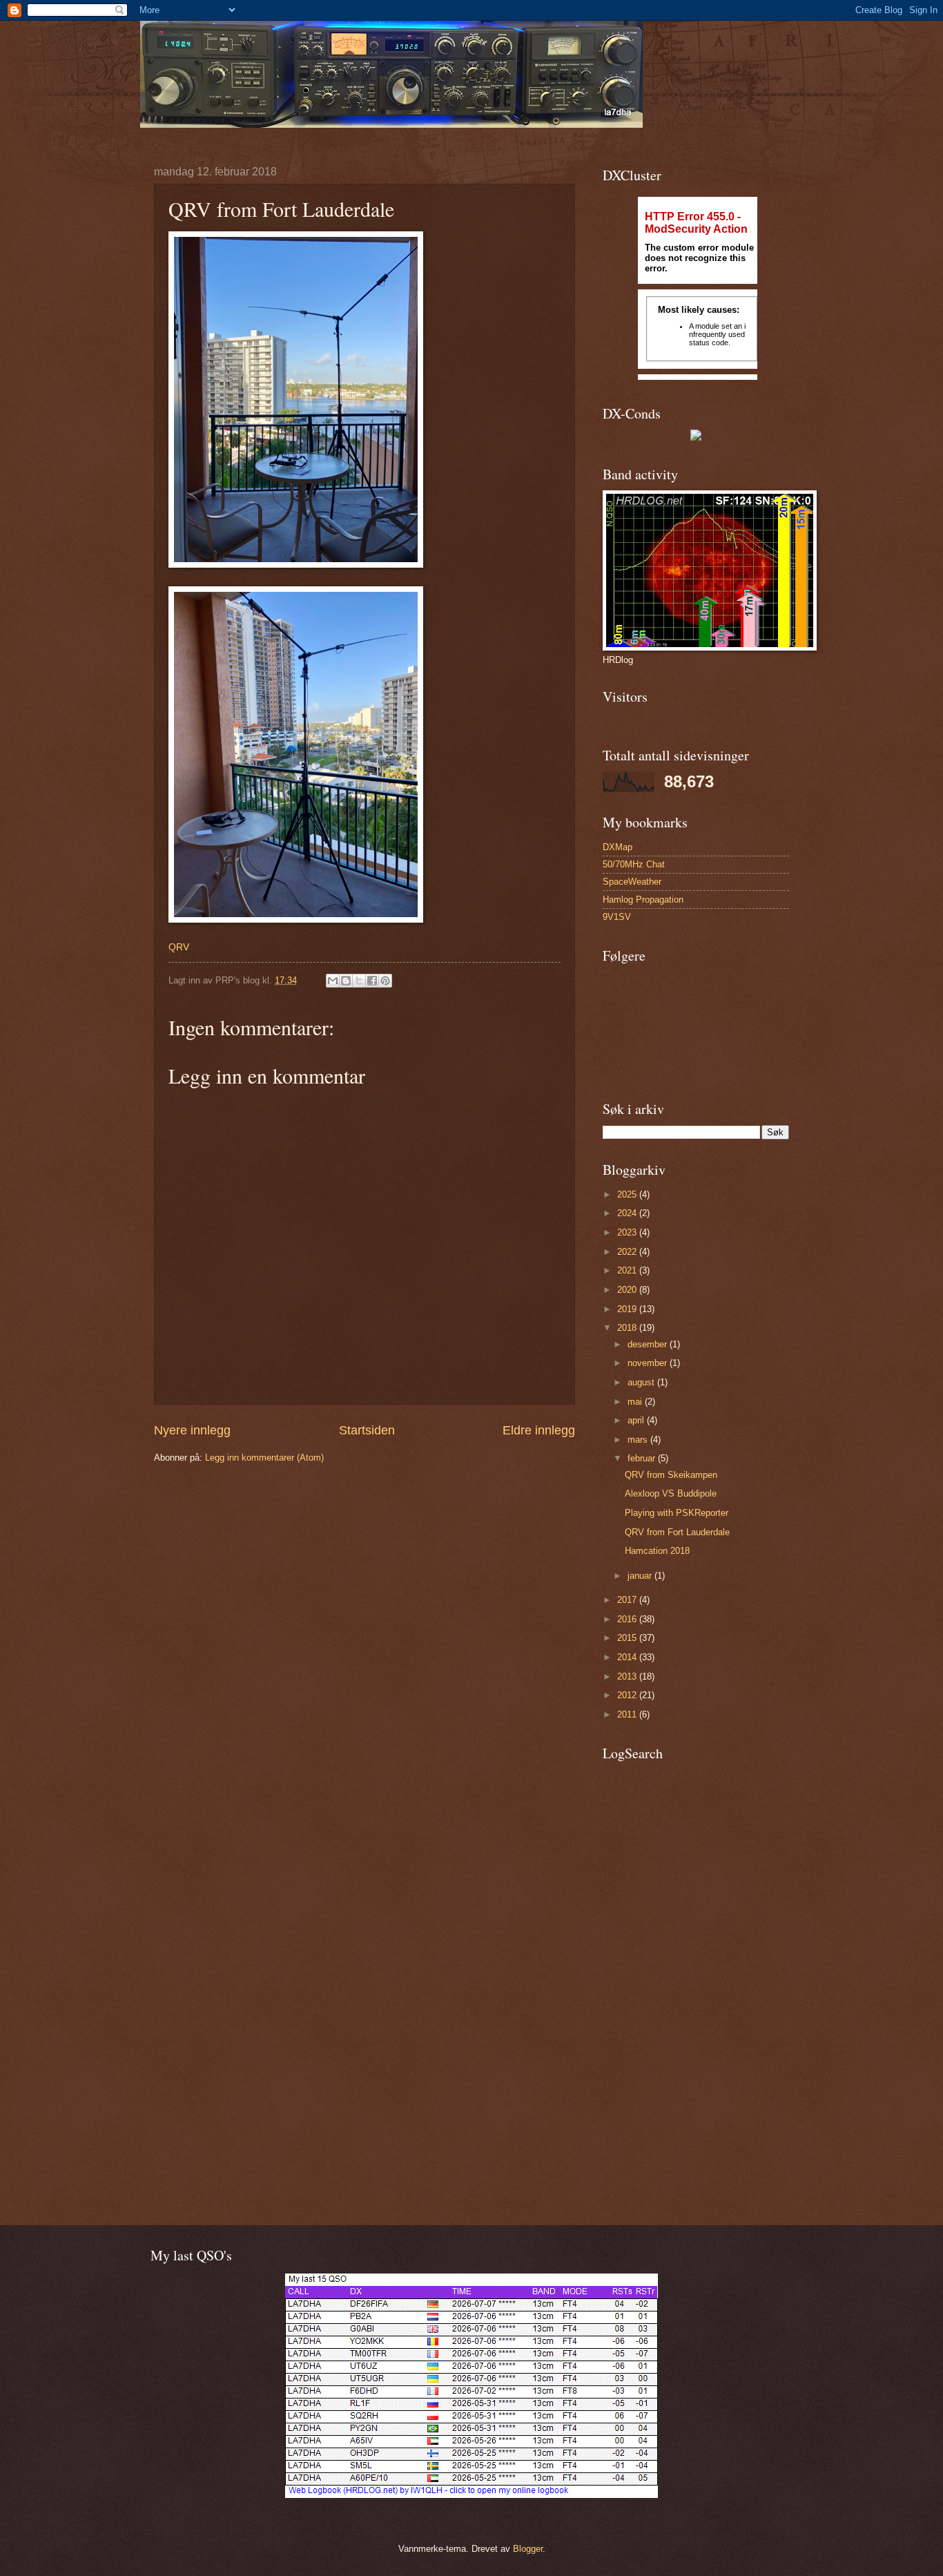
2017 (628, 1600)
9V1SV (617, 917)
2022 (628, 1252)
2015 (628, 1638)
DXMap (618, 847)
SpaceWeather (632, 882)
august (642, 1382)
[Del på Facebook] (372, 981)
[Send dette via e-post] (333, 981)
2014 (628, 1657)
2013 (628, 1676)
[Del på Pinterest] (385, 981)
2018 (628, 1328)
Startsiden (367, 1430)
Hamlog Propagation (643, 900)
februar (643, 1458)
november (649, 1363)
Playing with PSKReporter (677, 1513)
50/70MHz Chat (634, 864)
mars (639, 1440)
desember (649, 1344)
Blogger (528, 2549)
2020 (628, 1290)
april (637, 1420)
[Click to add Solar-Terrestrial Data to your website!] (696, 438)
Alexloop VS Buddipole (671, 1493)
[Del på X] (359, 981)
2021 (628, 1270)
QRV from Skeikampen (671, 1475)
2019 (628, 1309)
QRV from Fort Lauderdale (677, 1532)
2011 (628, 1714)
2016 (628, 1619)
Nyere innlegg (192, 1430)
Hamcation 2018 (657, 1551)
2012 (628, 1695)
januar (641, 1576)
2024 (628, 1213)
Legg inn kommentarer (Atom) (264, 1458)
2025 (628, 1194)
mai (636, 1402)
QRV (179, 947)
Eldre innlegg (539, 1430)
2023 (628, 1232)
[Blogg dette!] (346, 981)
